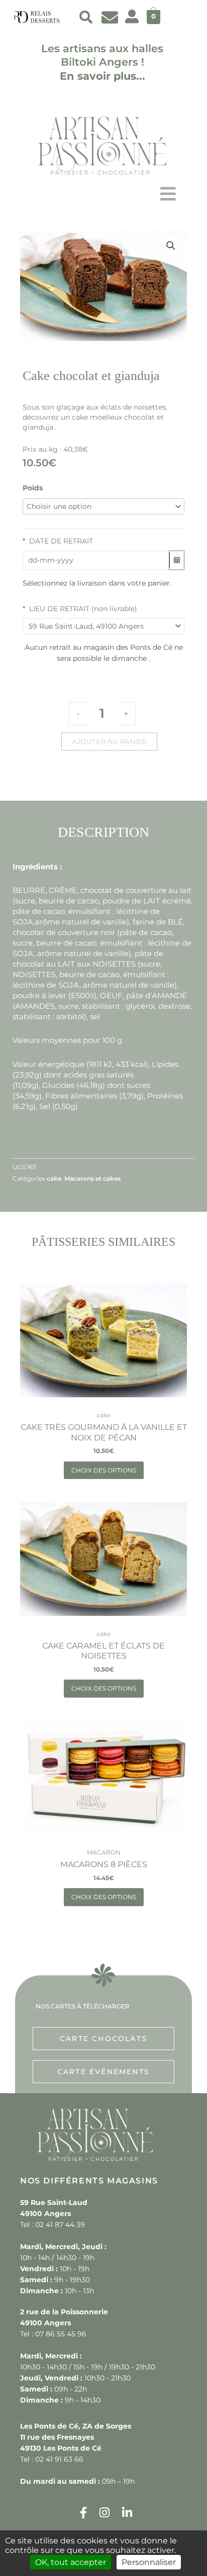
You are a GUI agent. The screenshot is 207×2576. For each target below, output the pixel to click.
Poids (33, 488)
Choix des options (104, 1470)
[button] (86, 17)
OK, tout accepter (71, 2562)
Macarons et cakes (92, 1178)
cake (54, 1178)
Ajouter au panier (109, 742)
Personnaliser (149, 2562)
